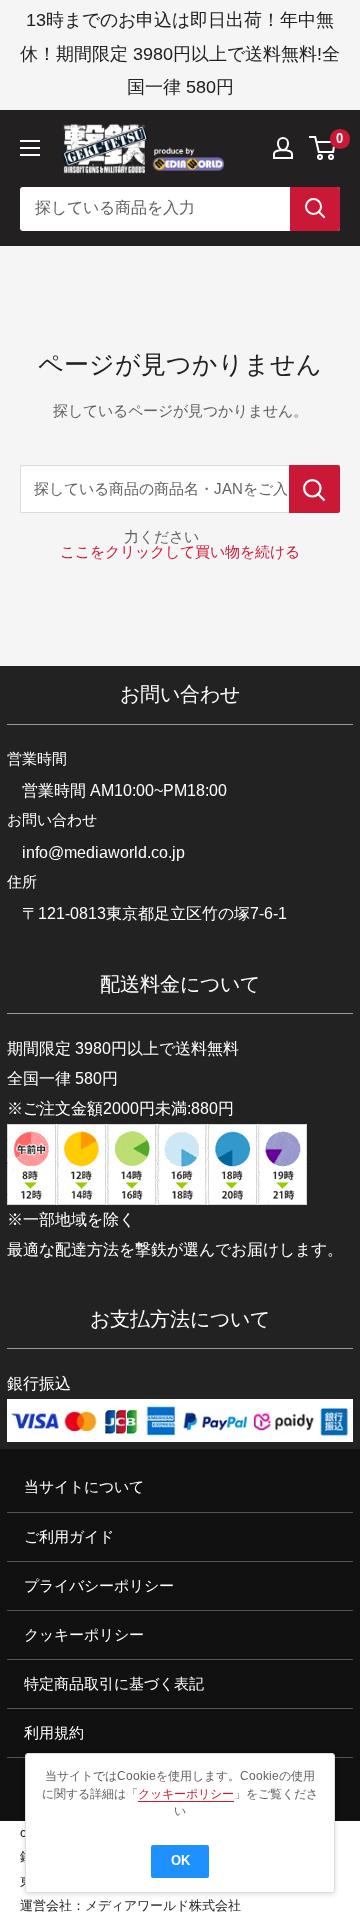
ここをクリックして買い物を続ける (180, 551)
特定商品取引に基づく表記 (114, 1683)
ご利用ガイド (69, 1536)
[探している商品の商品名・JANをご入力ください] (314, 489)
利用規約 (54, 1732)
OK (180, 1860)
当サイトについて (84, 1487)
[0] (323, 148)
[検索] (315, 209)
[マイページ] (283, 148)
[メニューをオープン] (30, 148)
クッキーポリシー (84, 1634)
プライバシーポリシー (99, 1585)
